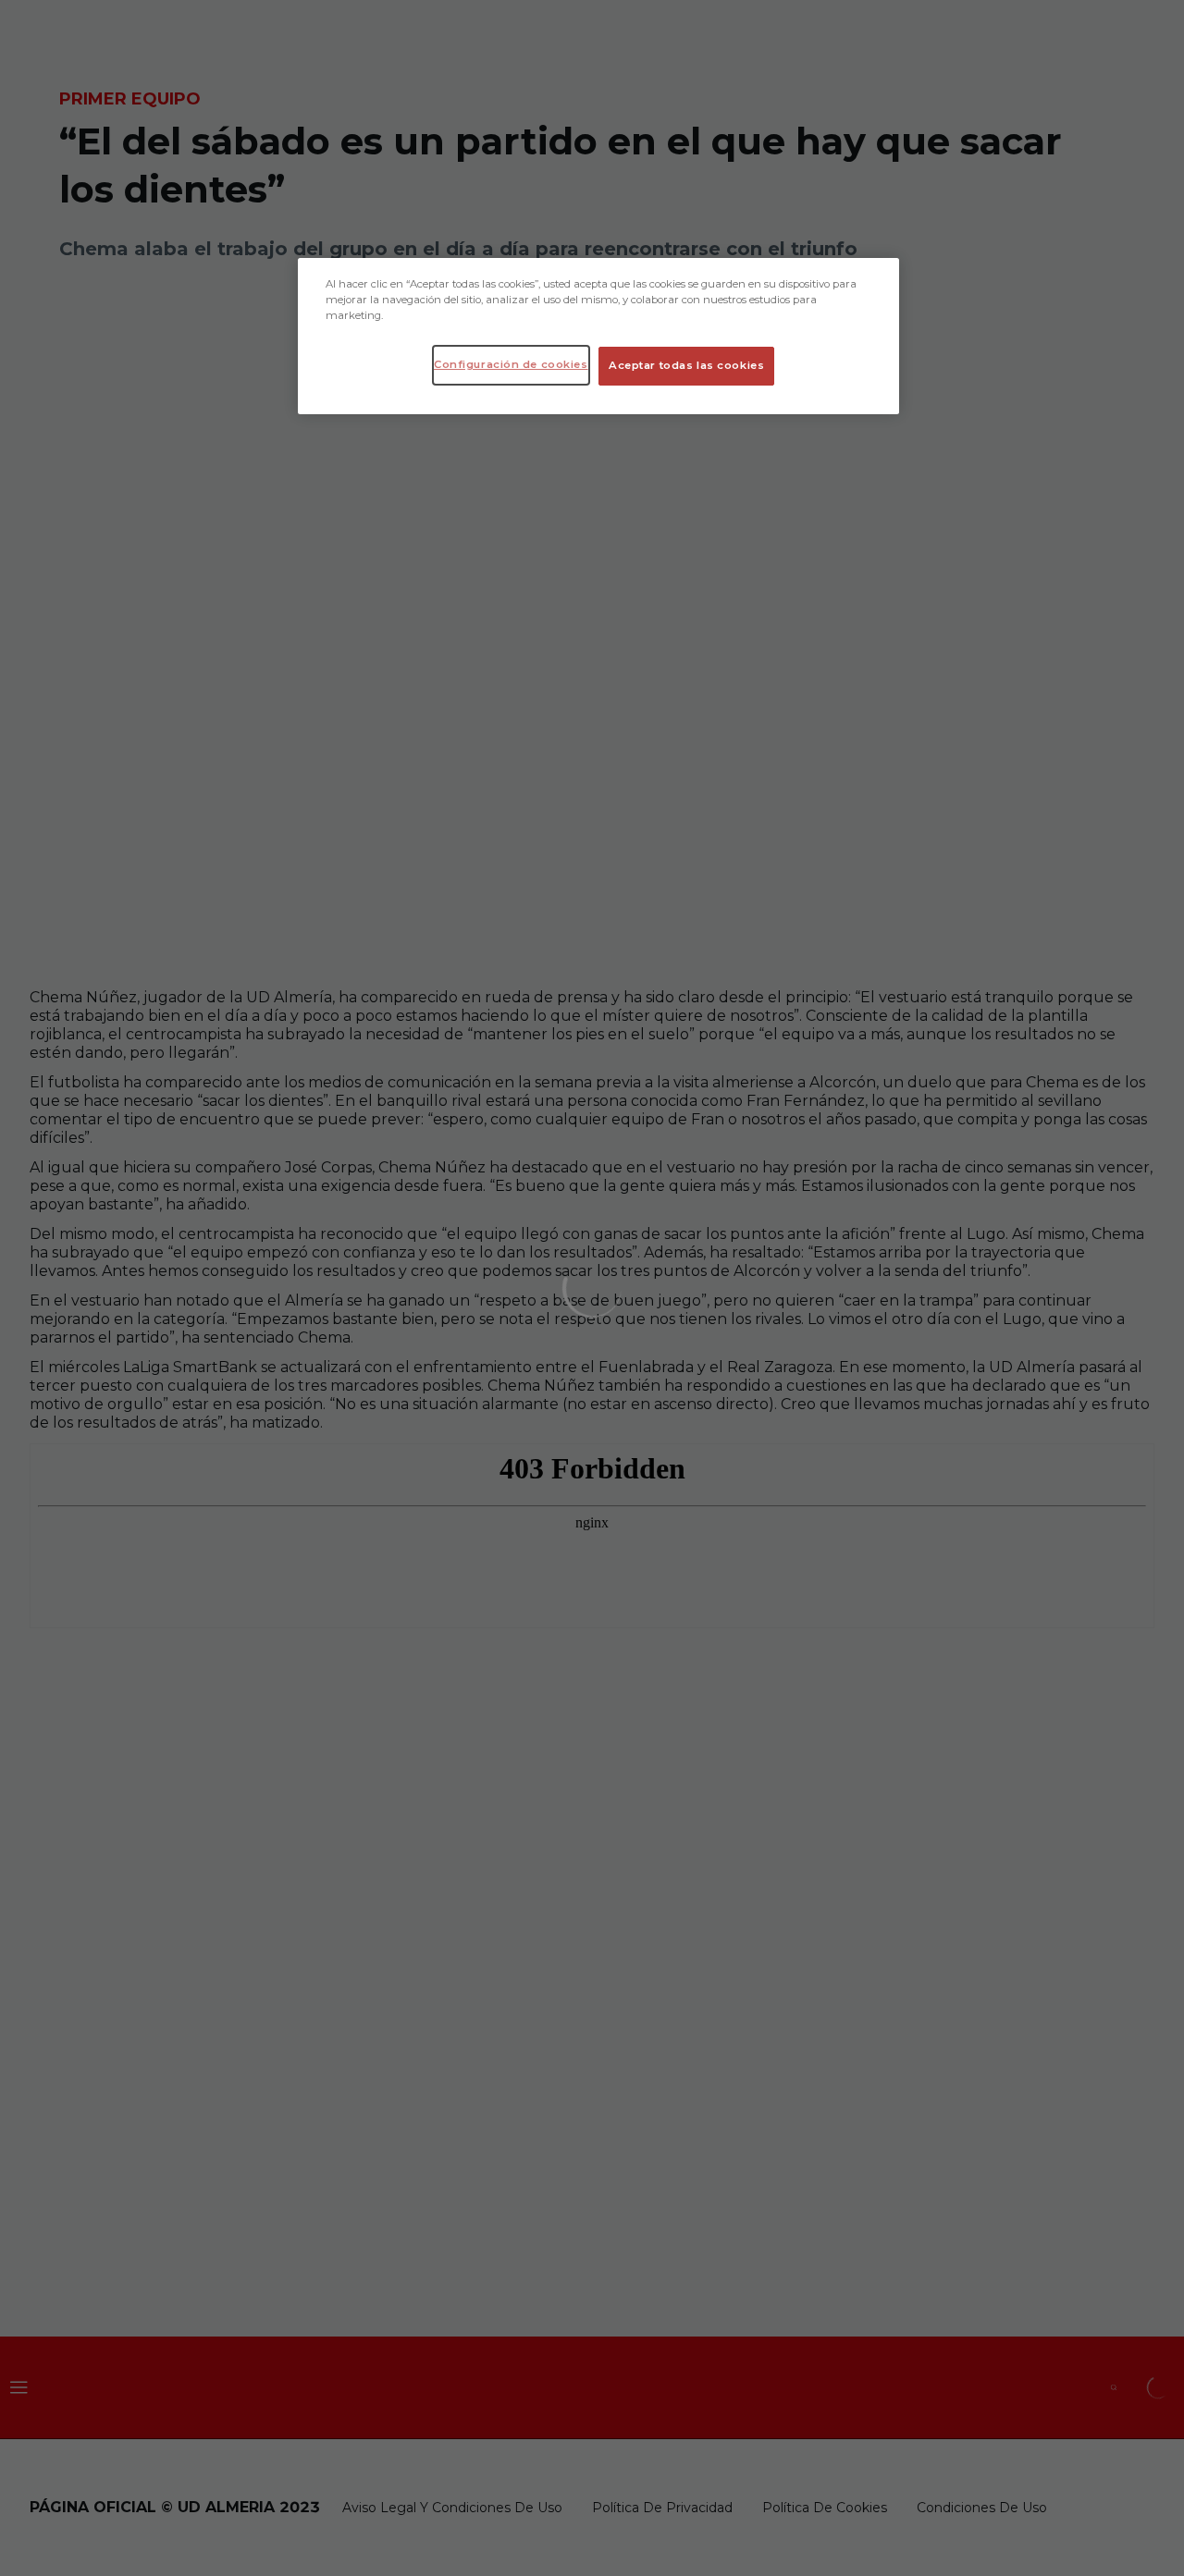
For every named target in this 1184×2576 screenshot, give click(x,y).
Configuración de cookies (511, 364)
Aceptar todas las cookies (686, 365)
